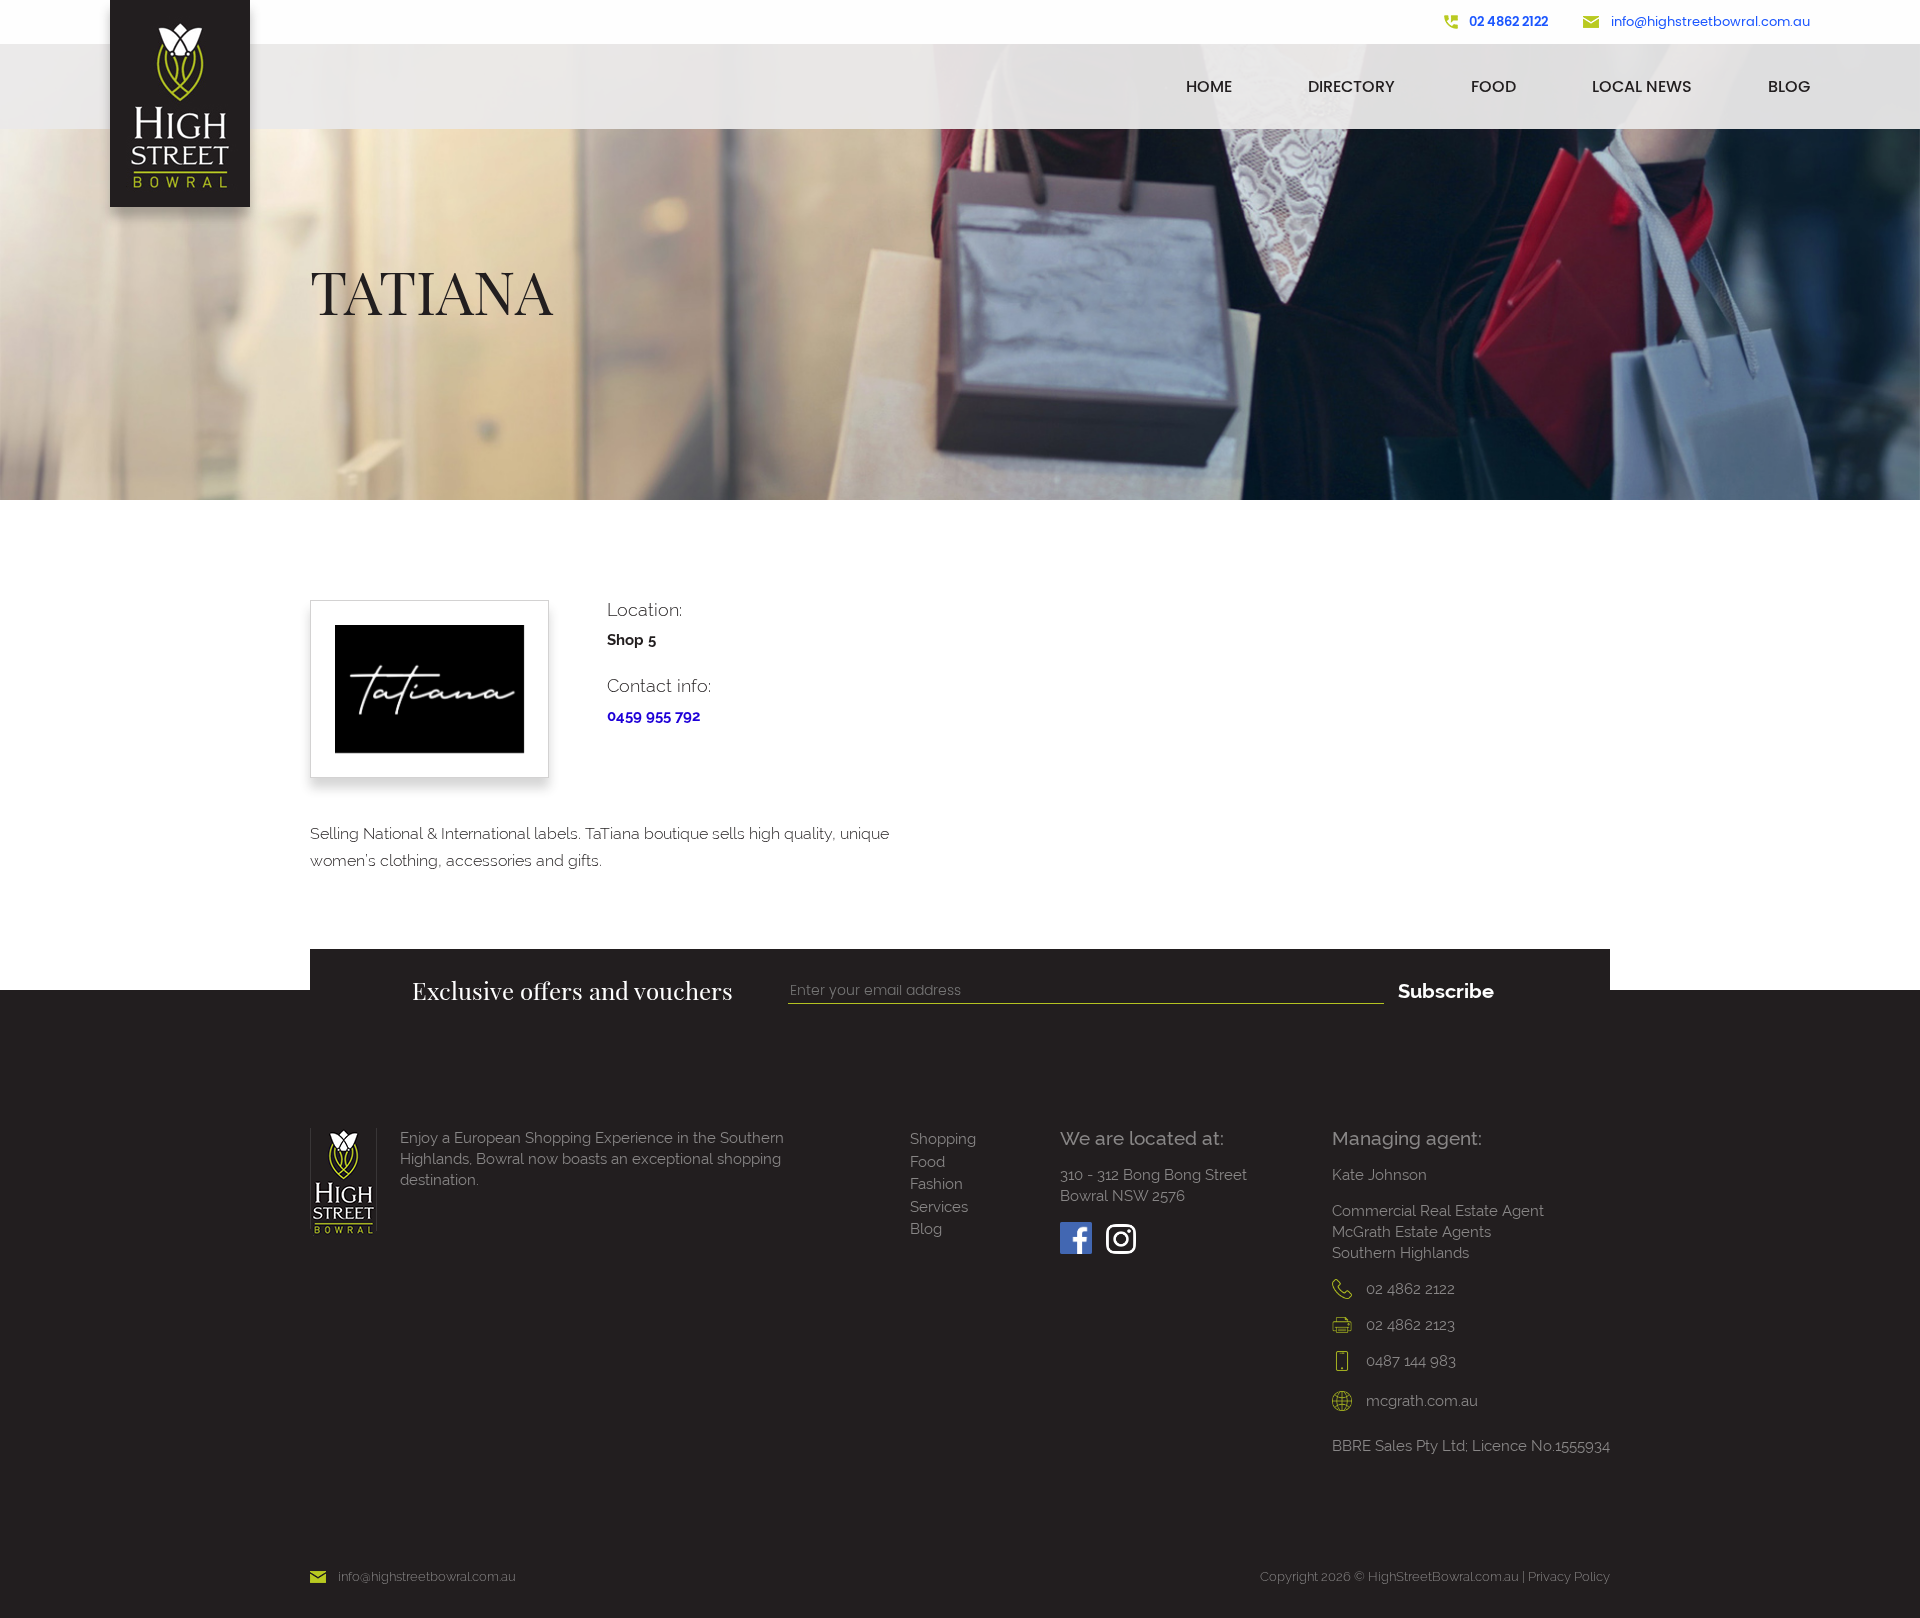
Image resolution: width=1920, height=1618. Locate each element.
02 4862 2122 (1508, 22)
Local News (1642, 86)
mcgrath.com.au (1420, 1401)
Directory (1351, 86)
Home (1209, 86)
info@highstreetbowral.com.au (1710, 22)
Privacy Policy (1569, 1576)
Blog (1789, 86)
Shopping (943, 1139)
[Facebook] (1076, 1232)
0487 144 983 (1409, 1361)
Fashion (936, 1184)
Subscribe (1446, 991)
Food (1493, 86)
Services (939, 1207)
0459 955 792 (653, 716)
